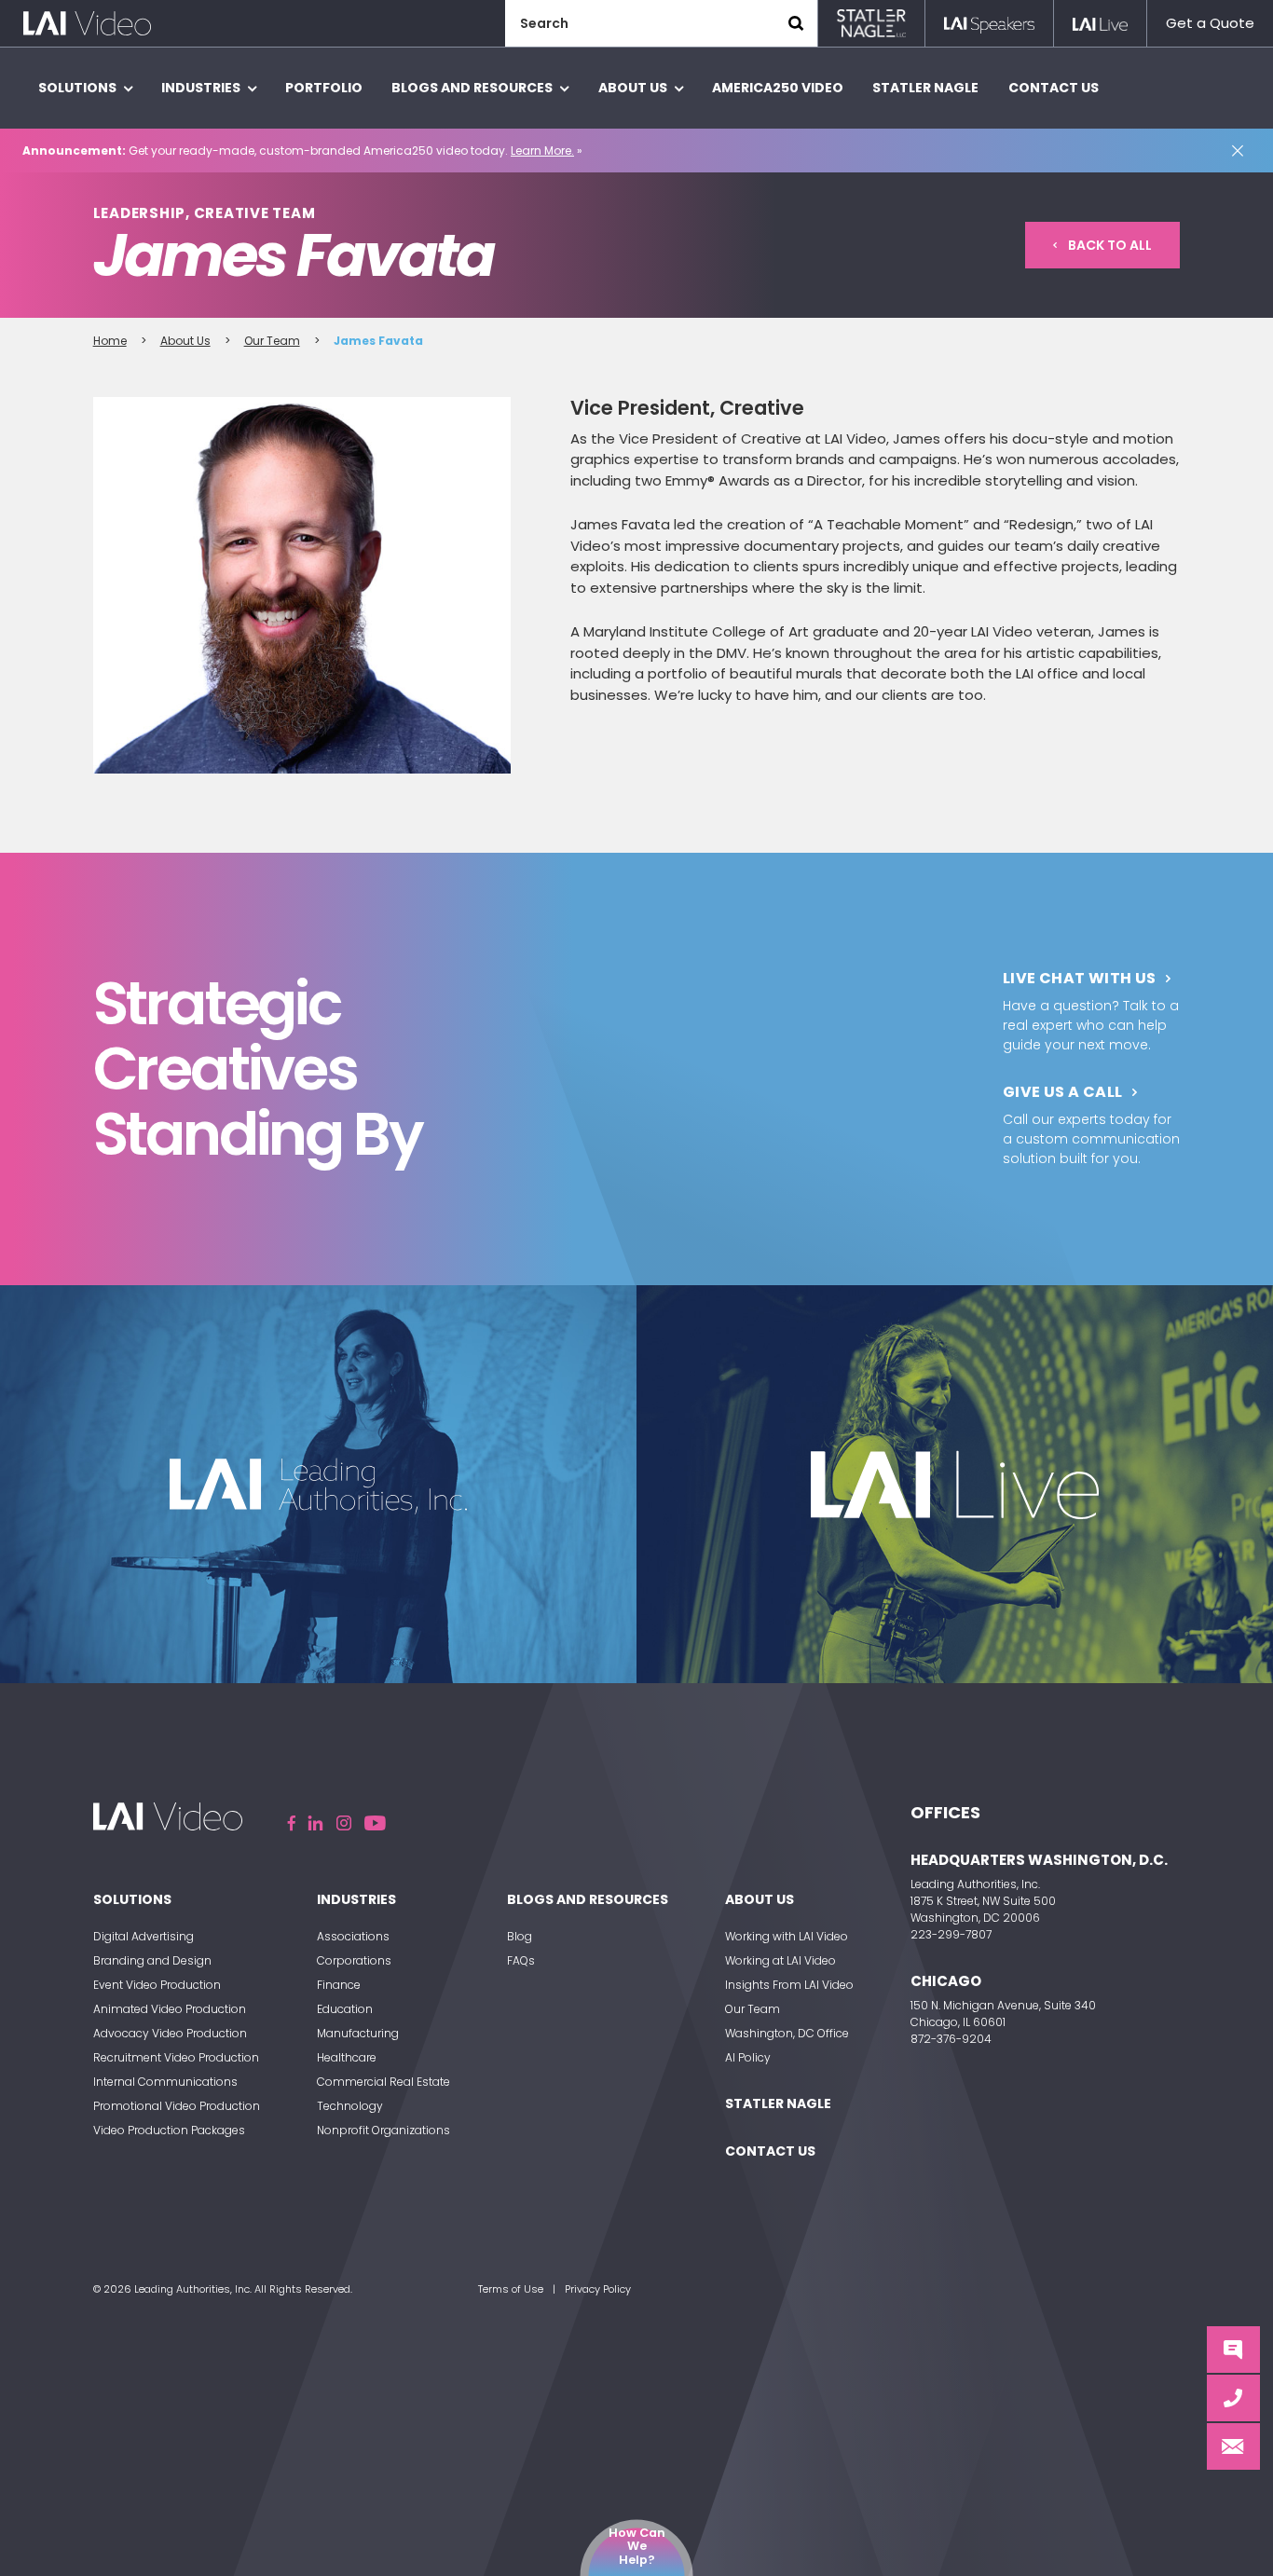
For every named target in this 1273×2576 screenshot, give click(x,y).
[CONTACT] (1233, 2398)
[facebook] (292, 1823)
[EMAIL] (1233, 2446)
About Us (185, 341)
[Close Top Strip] (1241, 151)
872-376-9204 (951, 2039)
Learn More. (542, 151)
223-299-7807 (951, 1934)
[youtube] (375, 1823)
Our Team (272, 341)
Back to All (1110, 245)
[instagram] (344, 1823)
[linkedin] (316, 1823)
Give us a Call (1063, 1092)
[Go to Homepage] (87, 23)
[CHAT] (1233, 2350)
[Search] (796, 23)
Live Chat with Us (1080, 978)
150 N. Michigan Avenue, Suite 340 (1003, 2005)
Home (110, 341)
